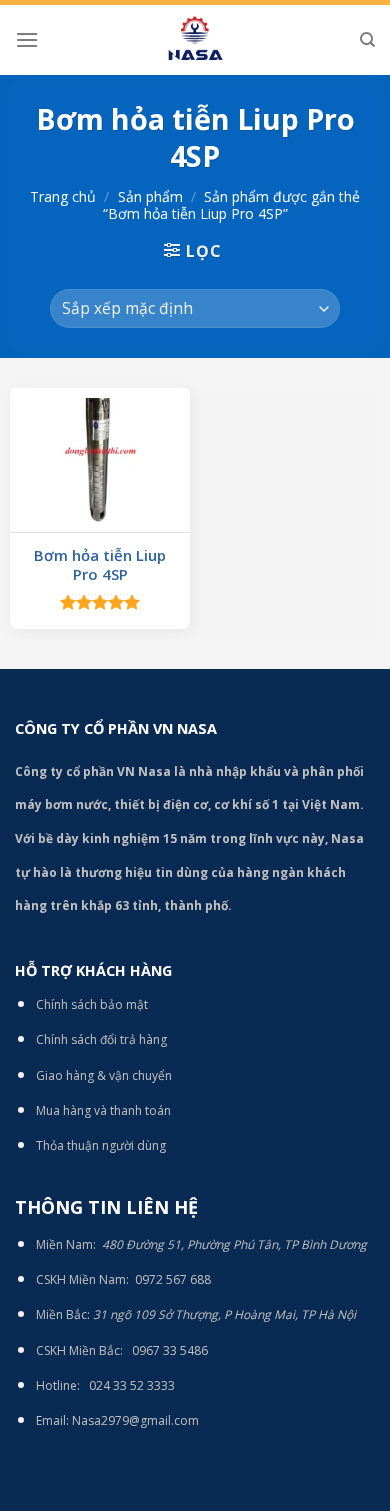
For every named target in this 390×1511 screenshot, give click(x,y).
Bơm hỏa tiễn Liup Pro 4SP (100, 565)
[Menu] (27, 39)
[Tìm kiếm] (367, 40)
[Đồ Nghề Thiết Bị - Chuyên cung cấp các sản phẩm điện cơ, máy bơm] (195, 40)
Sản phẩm (150, 196)
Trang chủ (63, 196)
